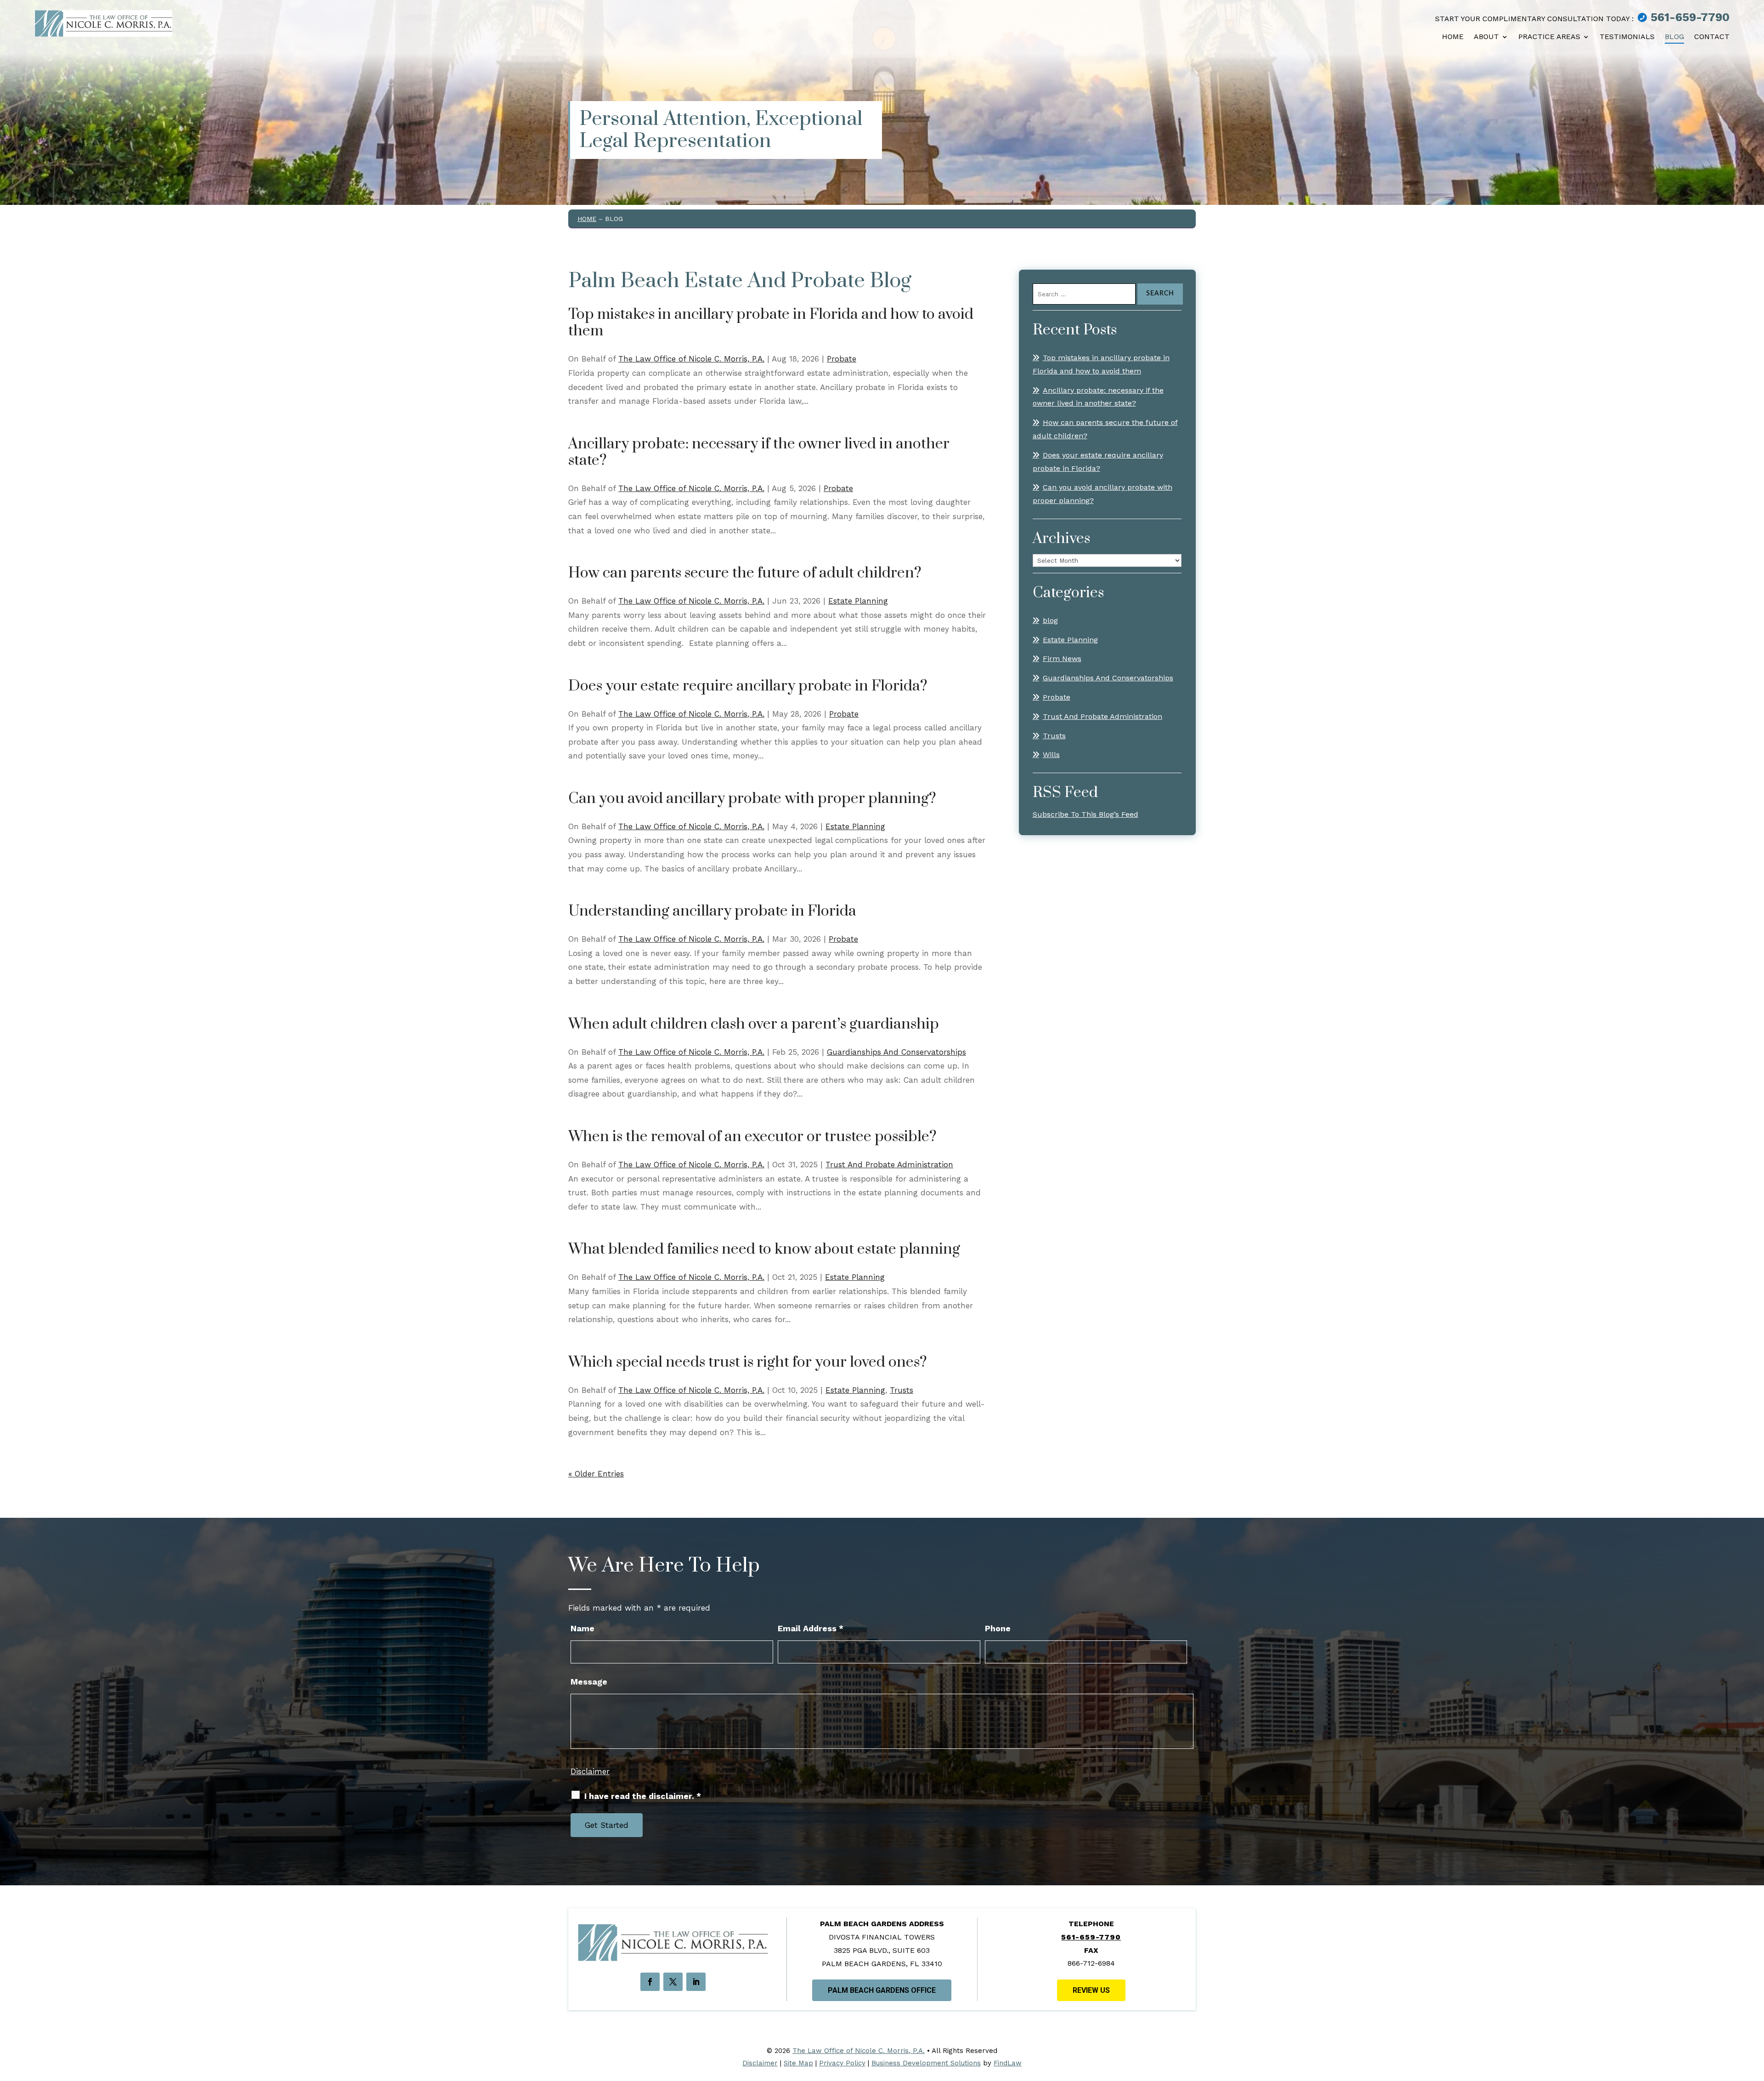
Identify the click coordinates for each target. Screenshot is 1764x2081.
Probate (842, 359)
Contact (1712, 37)
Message (589, 1682)
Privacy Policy (842, 2063)
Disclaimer (590, 1771)
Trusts (902, 1390)
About (1486, 37)
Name (582, 1628)
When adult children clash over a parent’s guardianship (754, 1024)
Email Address (811, 1628)
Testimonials (1627, 37)
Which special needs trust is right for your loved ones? (748, 1362)
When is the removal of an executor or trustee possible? (752, 1137)
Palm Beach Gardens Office (882, 1990)
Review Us (1091, 1990)
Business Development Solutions (926, 2063)
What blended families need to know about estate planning (764, 1249)
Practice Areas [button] (1549, 37)
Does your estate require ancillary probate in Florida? (748, 686)
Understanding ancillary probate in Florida (712, 911)
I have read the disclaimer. (643, 1796)
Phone (998, 1628)
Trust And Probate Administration (889, 1165)
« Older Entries (596, 1474)
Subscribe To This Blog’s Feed (1086, 814)
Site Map (798, 2063)
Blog (1674, 37)
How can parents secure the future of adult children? (745, 573)
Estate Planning (858, 601)
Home (1453, 37)
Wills (1051, 755)
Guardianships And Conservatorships (896, 1052)
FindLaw (1008, 2063)
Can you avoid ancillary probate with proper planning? (752, 799)
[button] (1753, 2026)
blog (1050, 620)
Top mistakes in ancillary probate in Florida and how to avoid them (771, 323)
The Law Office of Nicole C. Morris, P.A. (691, 359)
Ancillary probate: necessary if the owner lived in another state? (759, 452)
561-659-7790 (1690, 17)
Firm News (1062, 659)
